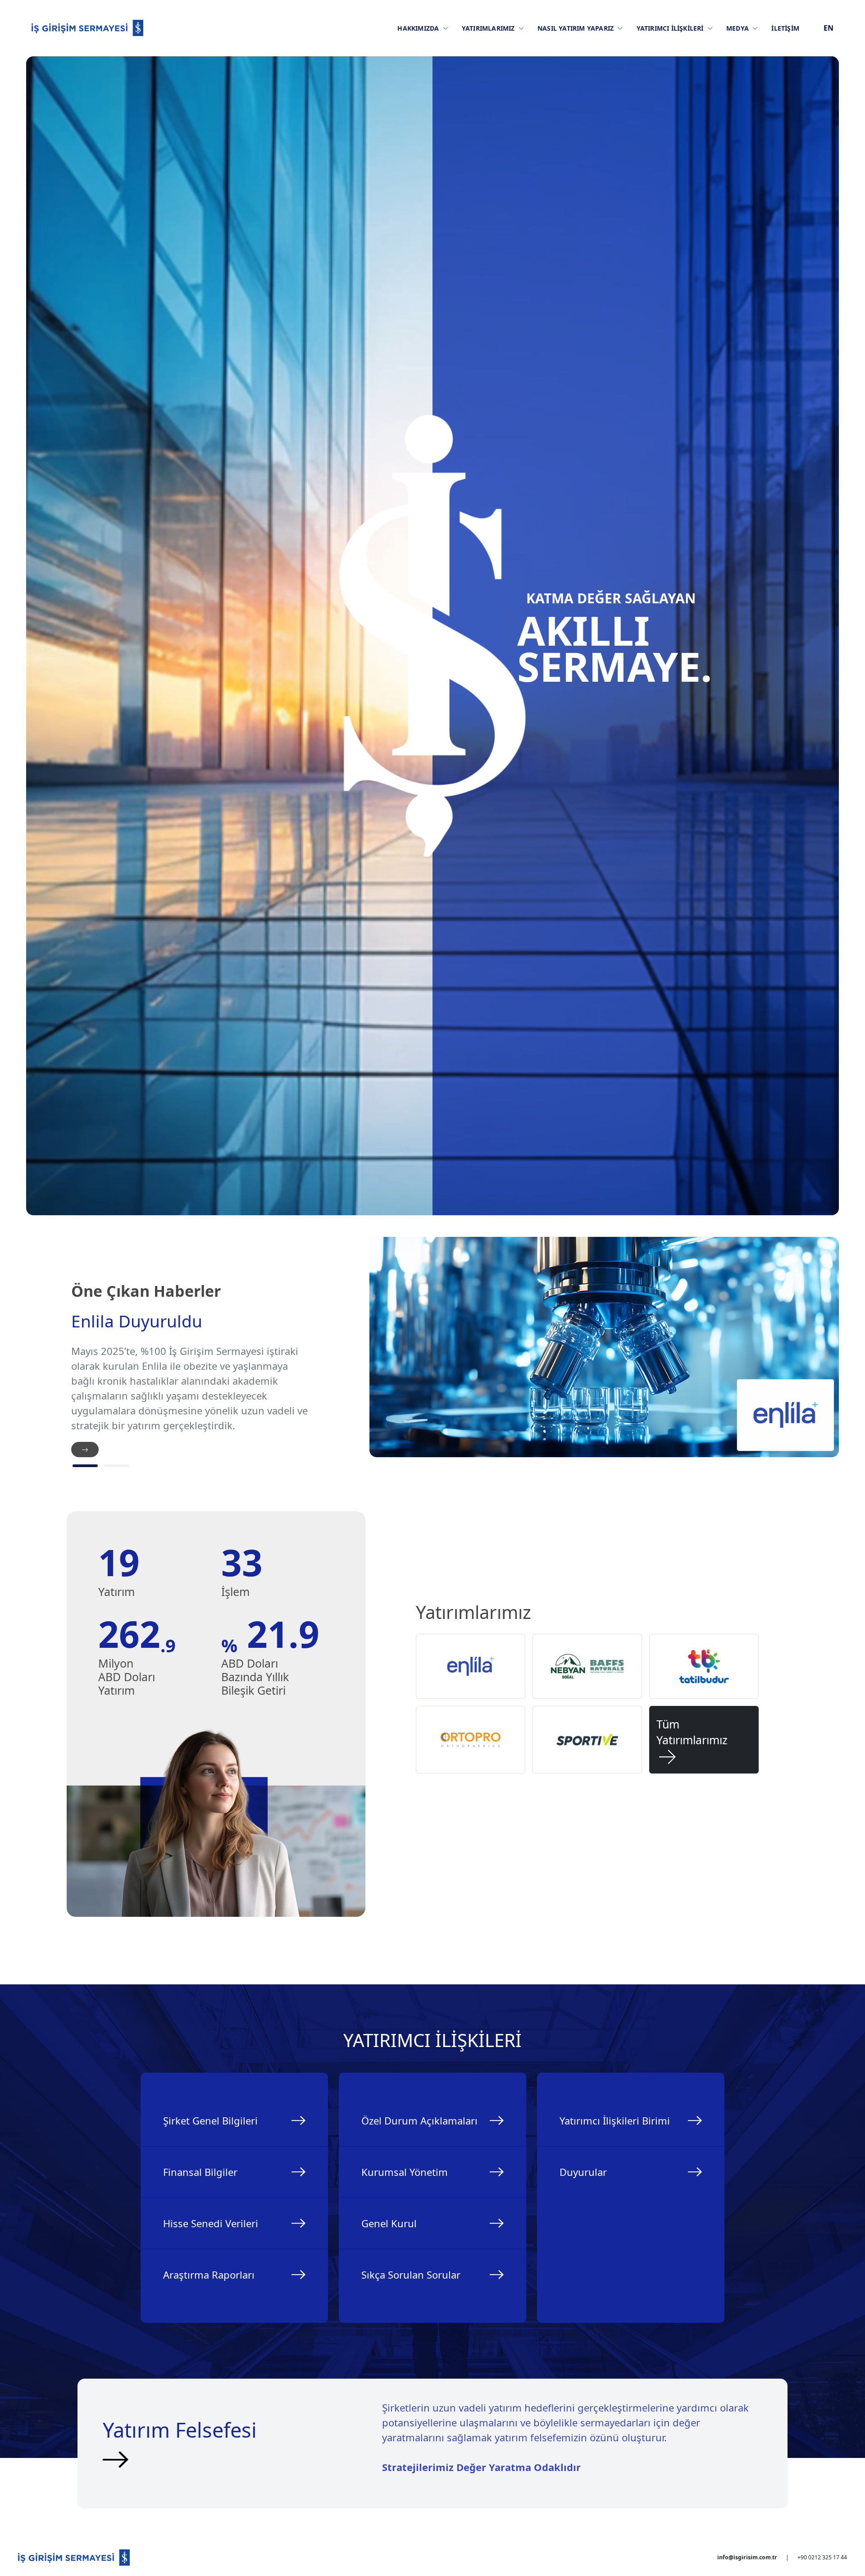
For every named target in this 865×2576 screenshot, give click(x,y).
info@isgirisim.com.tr (747, 2557)
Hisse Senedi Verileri (211, 2223)
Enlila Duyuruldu (137, 1321)
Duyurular (583, 2172)
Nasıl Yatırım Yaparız (576, 28)
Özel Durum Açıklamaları (419, 2120)
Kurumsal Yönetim (405, 2172)
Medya (738, 28)
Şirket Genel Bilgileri (210, 2120)
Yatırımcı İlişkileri (671, 28)
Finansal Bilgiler (200, 2172)
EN (829, 28)
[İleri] (85, 1450)
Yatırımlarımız (489, 28)
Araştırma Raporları (209, 2275)
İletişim (785, 28)
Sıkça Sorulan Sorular (411, 2275)
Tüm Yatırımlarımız (692, 1740)
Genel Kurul (389, 2223)
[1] (85, 1466)
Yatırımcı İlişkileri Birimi (615, 2120)
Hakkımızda (419, 28)
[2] (117, 1466)
